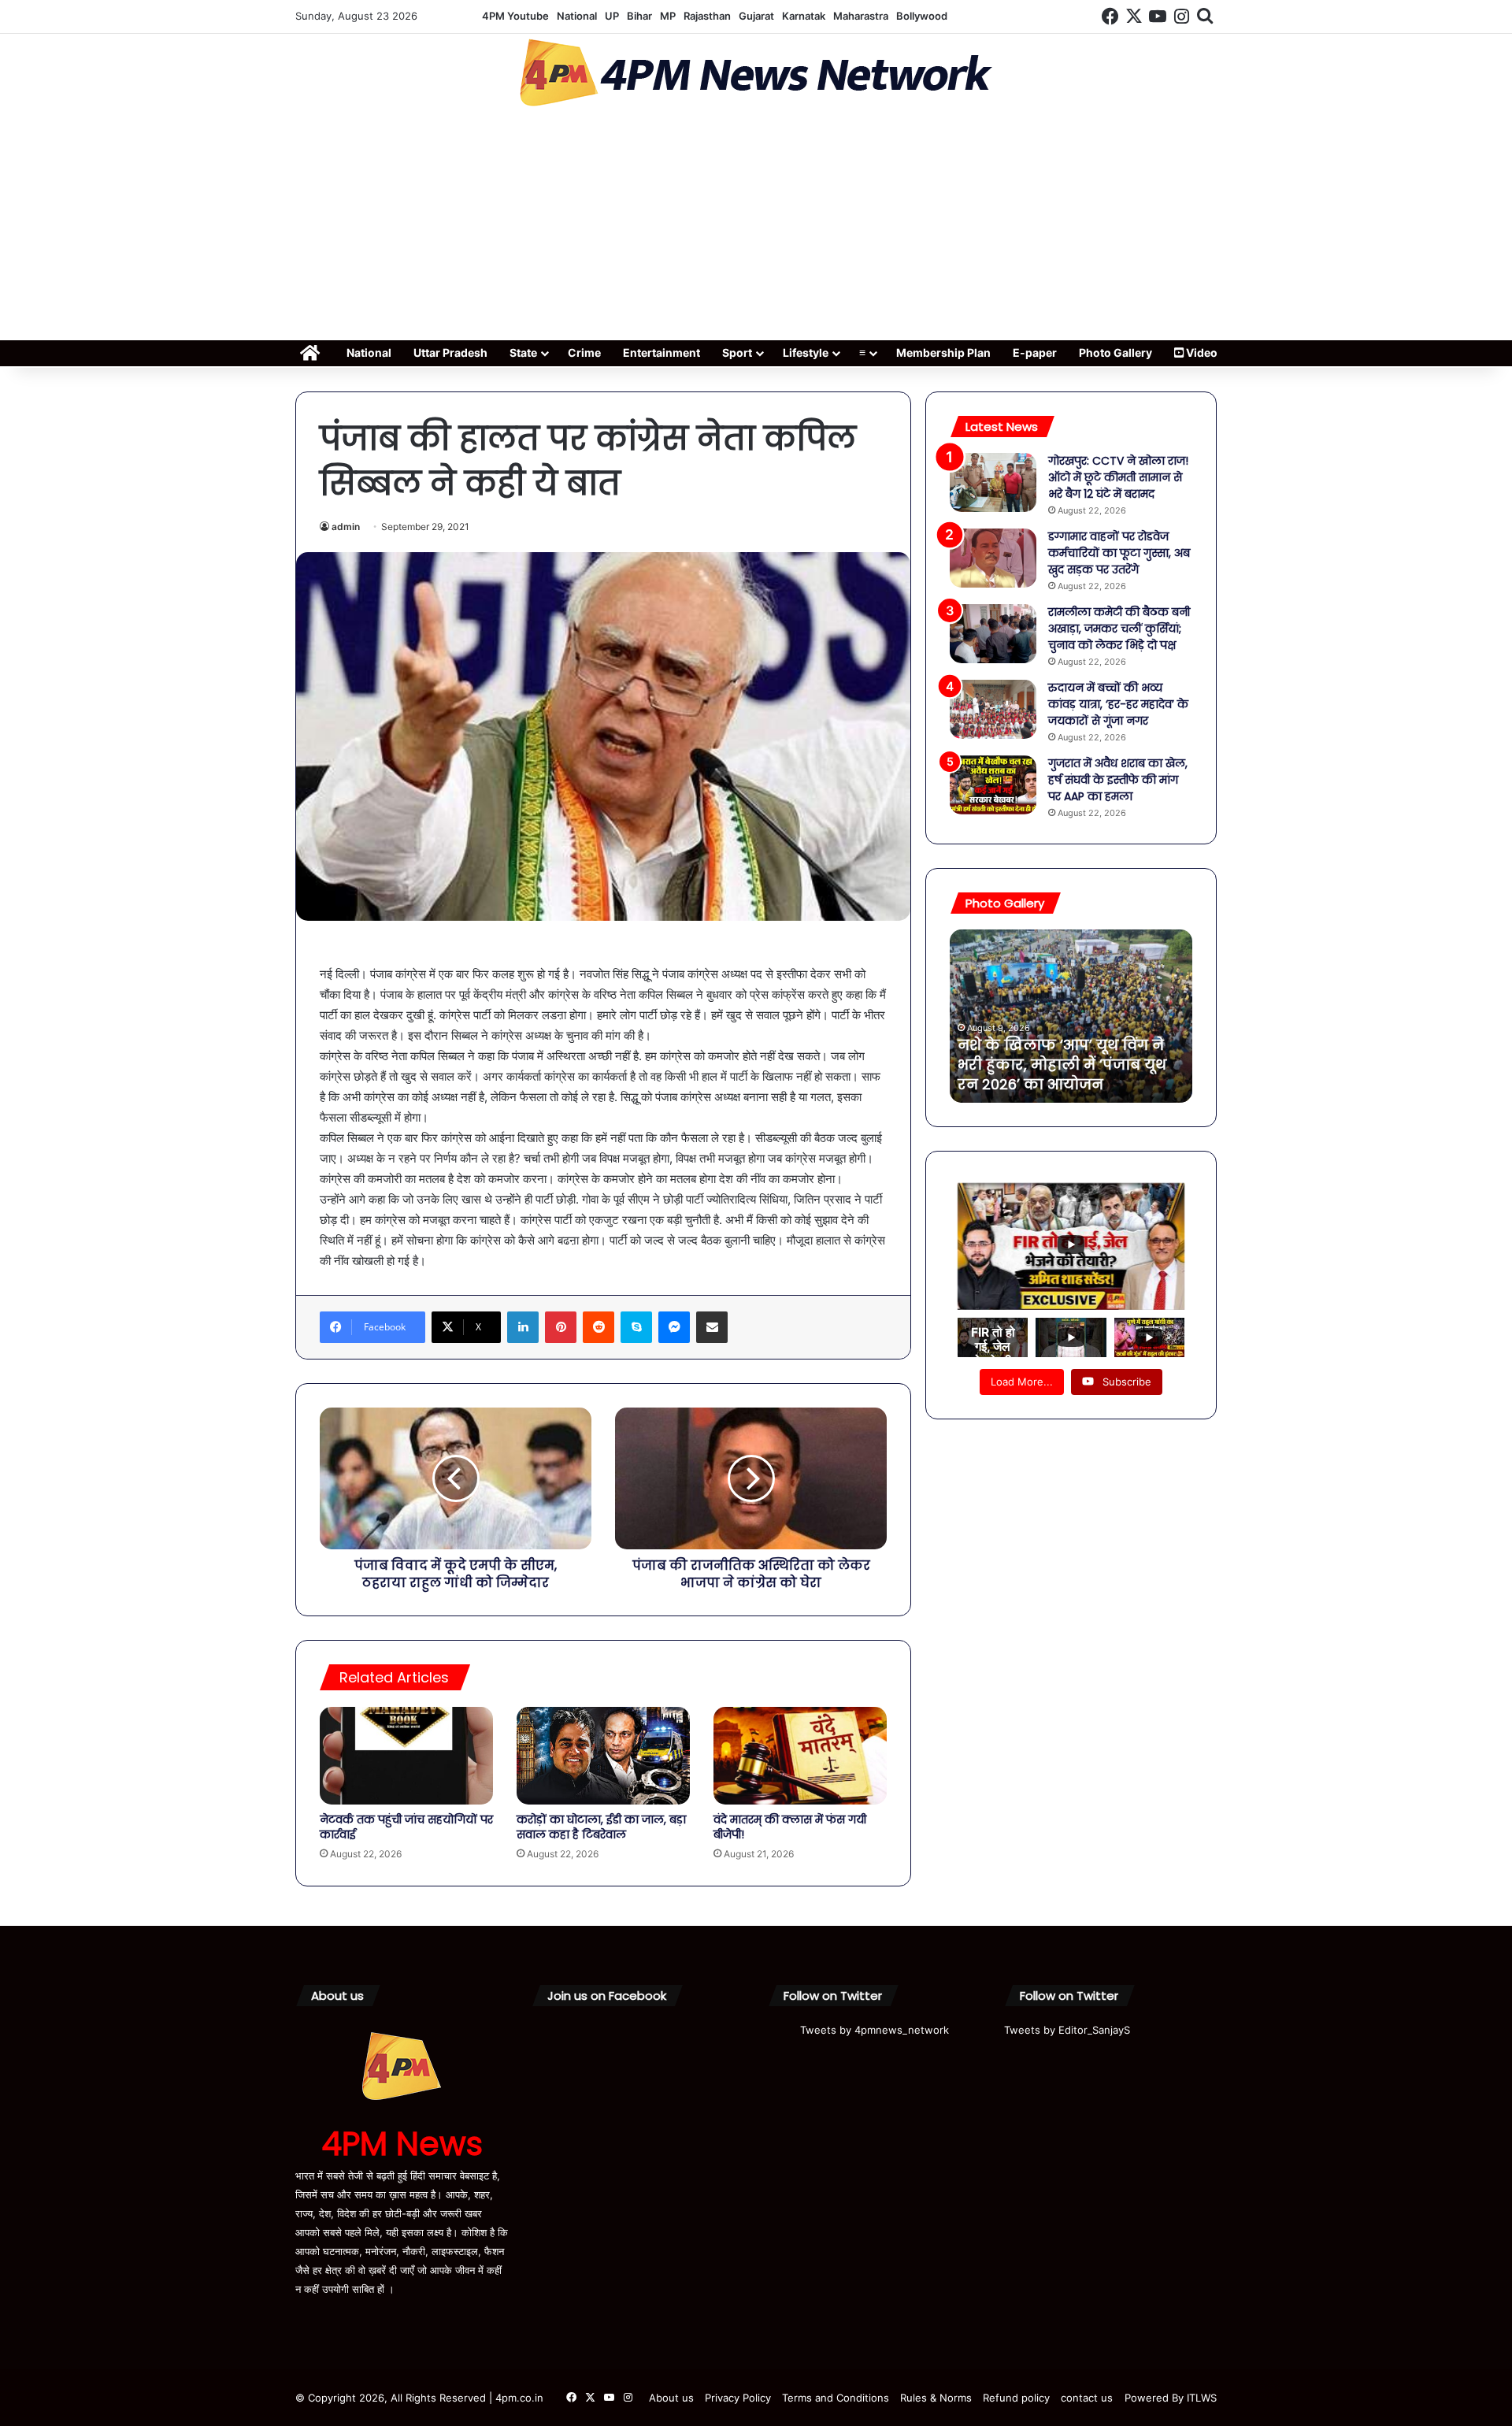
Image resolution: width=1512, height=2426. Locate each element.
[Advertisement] (756, 228)
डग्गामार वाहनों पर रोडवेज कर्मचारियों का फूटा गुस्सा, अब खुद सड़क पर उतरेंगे (1119, 553)
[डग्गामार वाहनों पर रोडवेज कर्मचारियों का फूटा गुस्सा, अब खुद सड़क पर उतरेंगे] (993, 558)
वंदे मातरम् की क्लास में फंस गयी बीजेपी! (790, 1827)
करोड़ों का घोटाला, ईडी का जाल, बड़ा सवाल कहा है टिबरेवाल (601, 1827)
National (577, 16)
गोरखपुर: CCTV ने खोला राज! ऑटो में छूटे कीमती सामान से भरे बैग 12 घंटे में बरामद (1118, 477)
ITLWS (1202, 2398)
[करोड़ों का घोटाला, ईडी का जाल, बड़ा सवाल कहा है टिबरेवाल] (603, 1756)
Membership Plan (943, 352)
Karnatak (804, 16)
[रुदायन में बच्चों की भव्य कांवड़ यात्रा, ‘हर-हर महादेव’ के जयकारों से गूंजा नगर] (993, 709)
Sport (737, 352)
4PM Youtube (515, 16)
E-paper (1035, 352)
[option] (1071, 1016)
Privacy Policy (738, 2398)
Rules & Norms (936, 2398)
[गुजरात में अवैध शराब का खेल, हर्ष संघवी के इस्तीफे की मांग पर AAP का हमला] (993, 785)
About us (671, 2398)
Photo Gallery (1115, 352)
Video (1201, 352)
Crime (584, 352)
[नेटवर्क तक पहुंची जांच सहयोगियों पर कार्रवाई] (406, 1756)
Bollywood (922, 16)
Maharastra (861, 16)
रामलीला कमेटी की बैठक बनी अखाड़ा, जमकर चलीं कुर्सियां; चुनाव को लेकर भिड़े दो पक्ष (1119, 629)
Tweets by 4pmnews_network (875, 2030)
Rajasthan (707, 16)
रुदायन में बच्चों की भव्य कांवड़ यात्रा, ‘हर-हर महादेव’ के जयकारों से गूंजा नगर (1118, 704)
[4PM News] (756, 73)
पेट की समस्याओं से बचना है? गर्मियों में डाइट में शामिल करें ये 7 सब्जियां (1065, 1065)
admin (346, 527)
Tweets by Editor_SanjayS (1067, 2030)
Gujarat (756, 16)
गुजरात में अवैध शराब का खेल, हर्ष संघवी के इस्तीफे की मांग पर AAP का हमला (1118, 780)
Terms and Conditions (836, 2398)
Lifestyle (806, 352)
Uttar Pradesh (450, 352)
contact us (1087, 2398)
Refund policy (1016, 2398)
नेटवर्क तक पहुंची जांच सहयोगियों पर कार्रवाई (406, 1827)
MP (668, 16)
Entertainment (661, 352)
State (523, 352)
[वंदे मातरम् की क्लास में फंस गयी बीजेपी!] (800, 1756)
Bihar (639, 16)
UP (612, 16)
